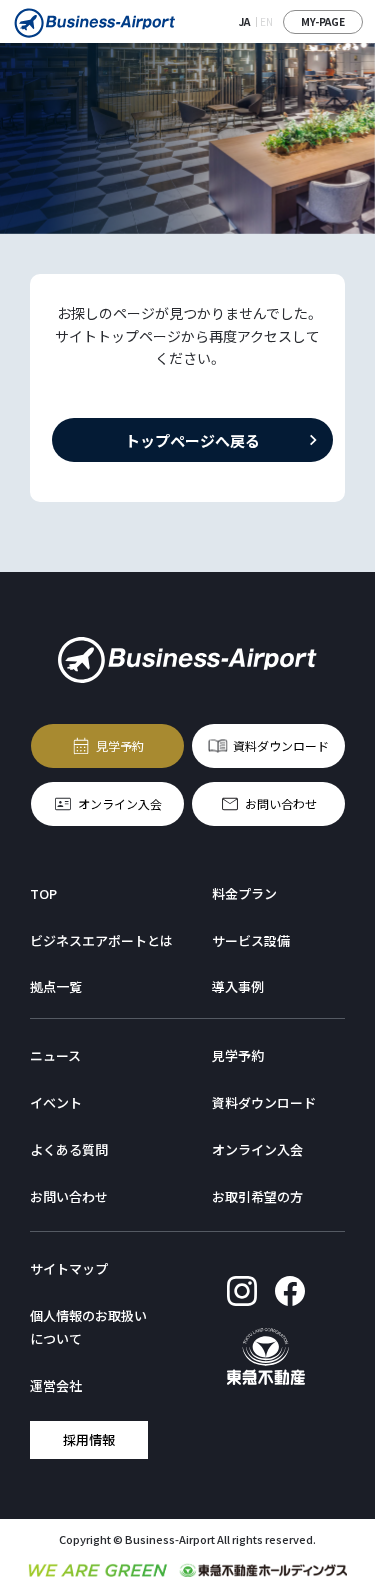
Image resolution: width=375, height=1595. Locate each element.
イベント (56, 1102)
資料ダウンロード (281, 744)
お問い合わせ (281, 802)
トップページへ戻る (192, 439)
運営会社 (56, 1385)
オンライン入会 (120, 802)
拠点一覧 (56, 986)
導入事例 (238, 986)
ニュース (55, 1055)
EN (266, 21)
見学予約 (120, 744)
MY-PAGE (323, 21)
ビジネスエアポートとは (101, 940)
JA (244, 21)
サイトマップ (69, 1268)
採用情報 (89, 1438)
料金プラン (244, 893)
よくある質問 (69, 1149)
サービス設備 (251, 940)
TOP (43, 893)
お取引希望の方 (257, 1196)
